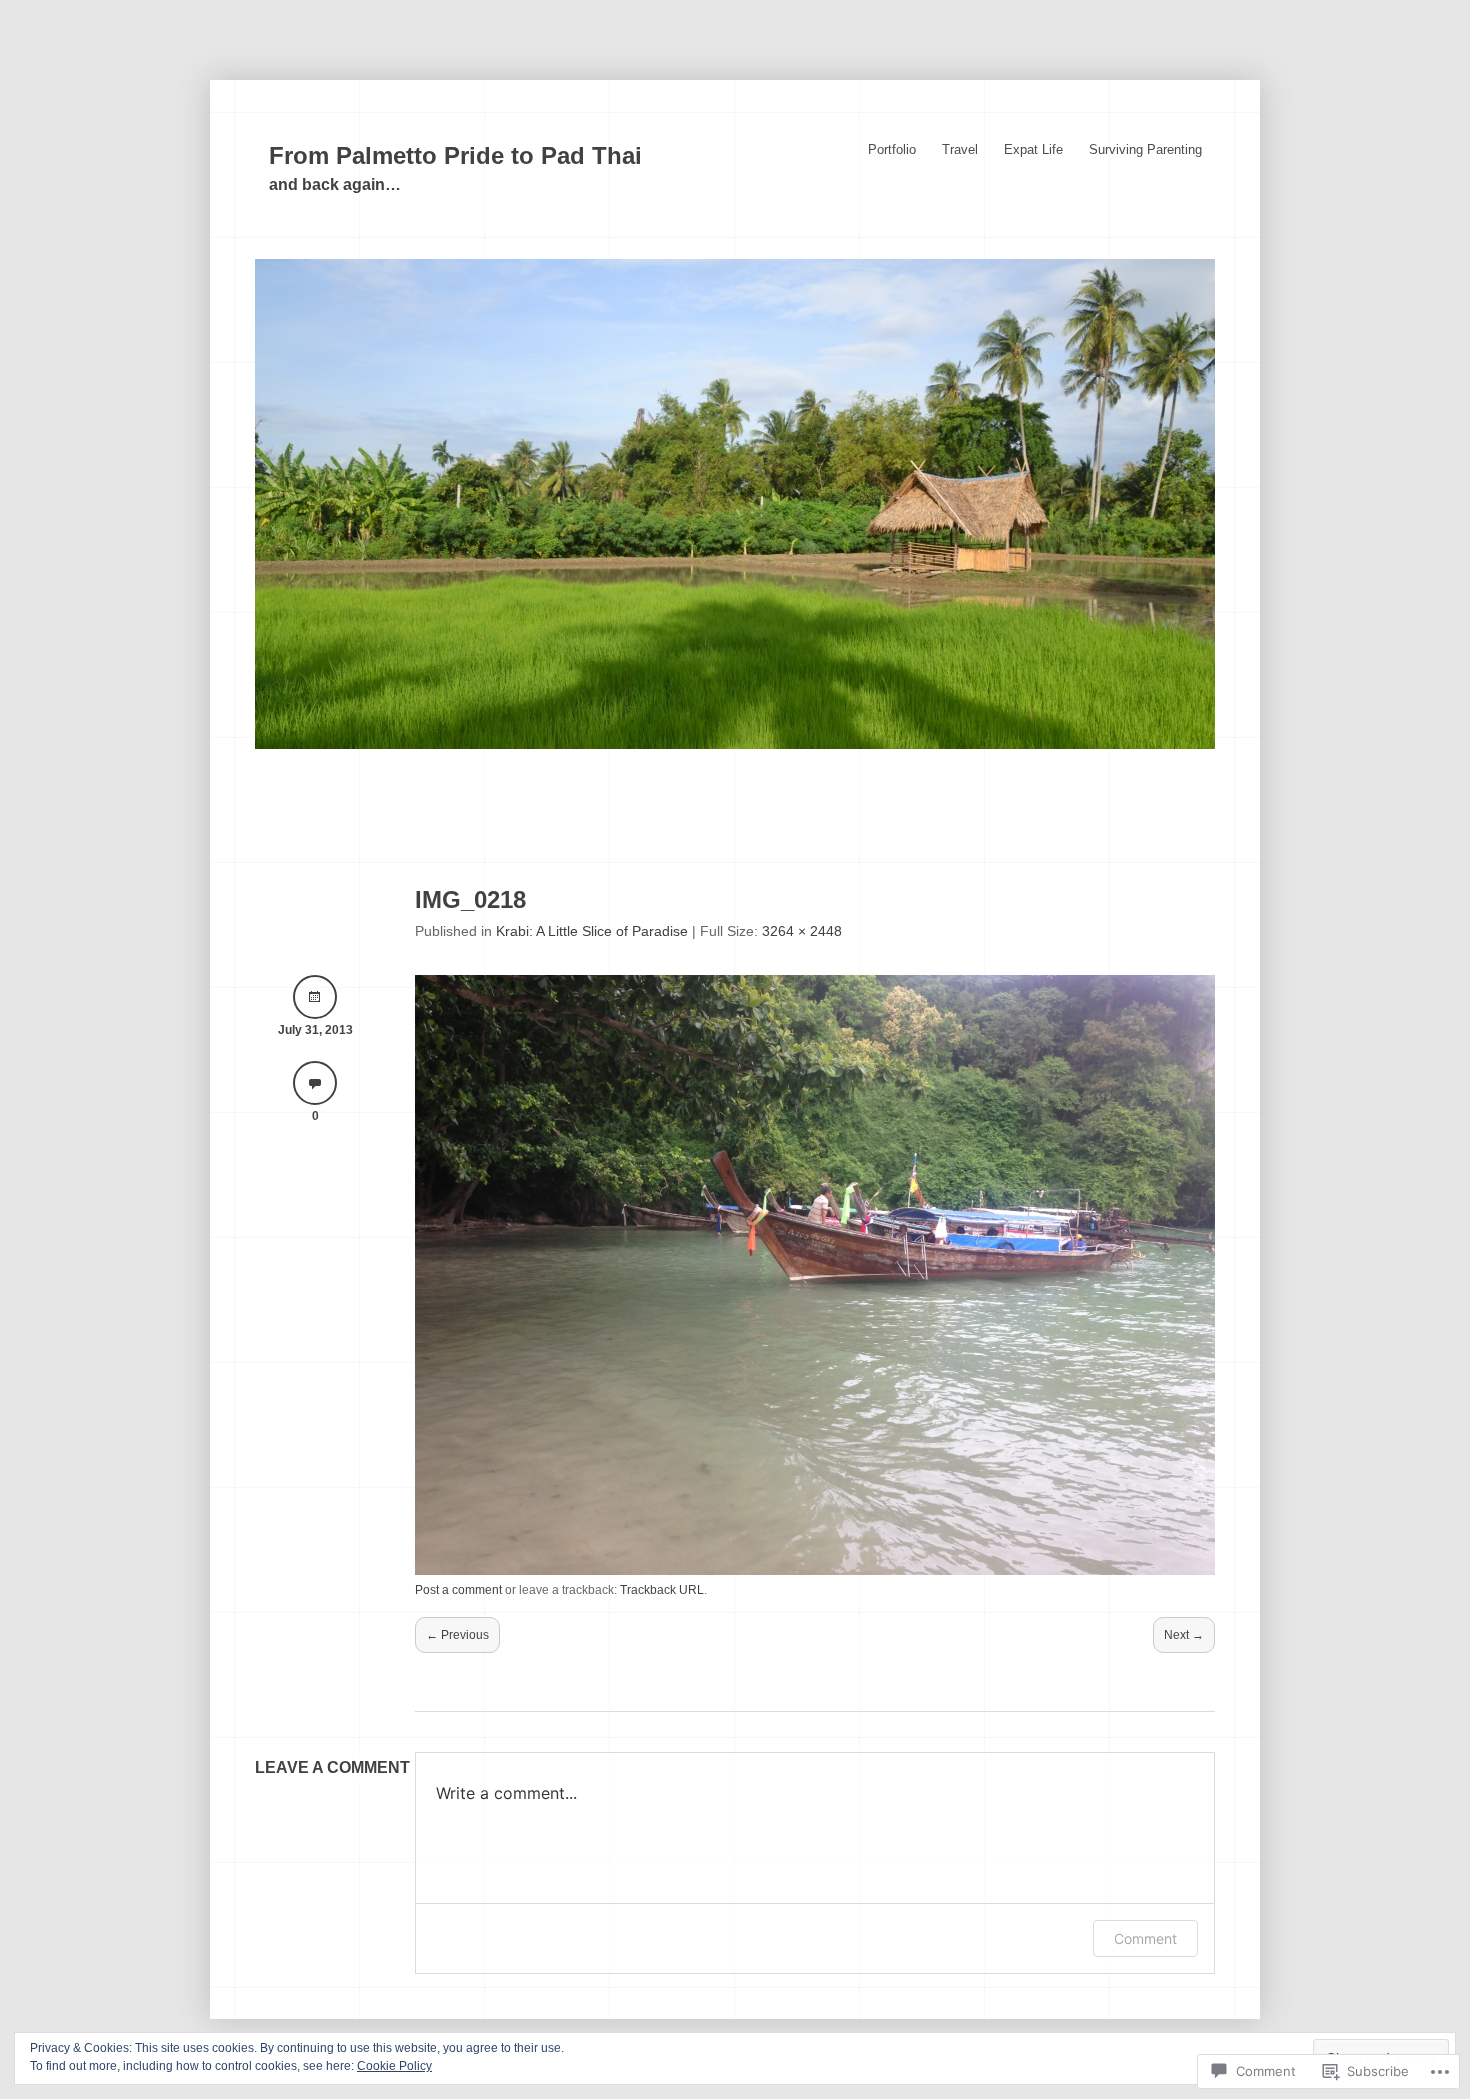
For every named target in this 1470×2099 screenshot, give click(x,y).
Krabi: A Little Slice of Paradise (592, 931)
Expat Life (1033, 149)
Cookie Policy (394, 2066)
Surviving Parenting (1145, 149)
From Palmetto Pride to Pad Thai (455, 155)
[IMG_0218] (815, 1570)
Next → (1184, 1635)
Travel (960, 149)
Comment (1145, 1938)
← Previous (457, 1635)
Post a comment (458, 1590)
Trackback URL (662, 1590)
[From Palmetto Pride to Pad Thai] (735, 744)
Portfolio (892, 149)
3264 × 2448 (802, 931)
